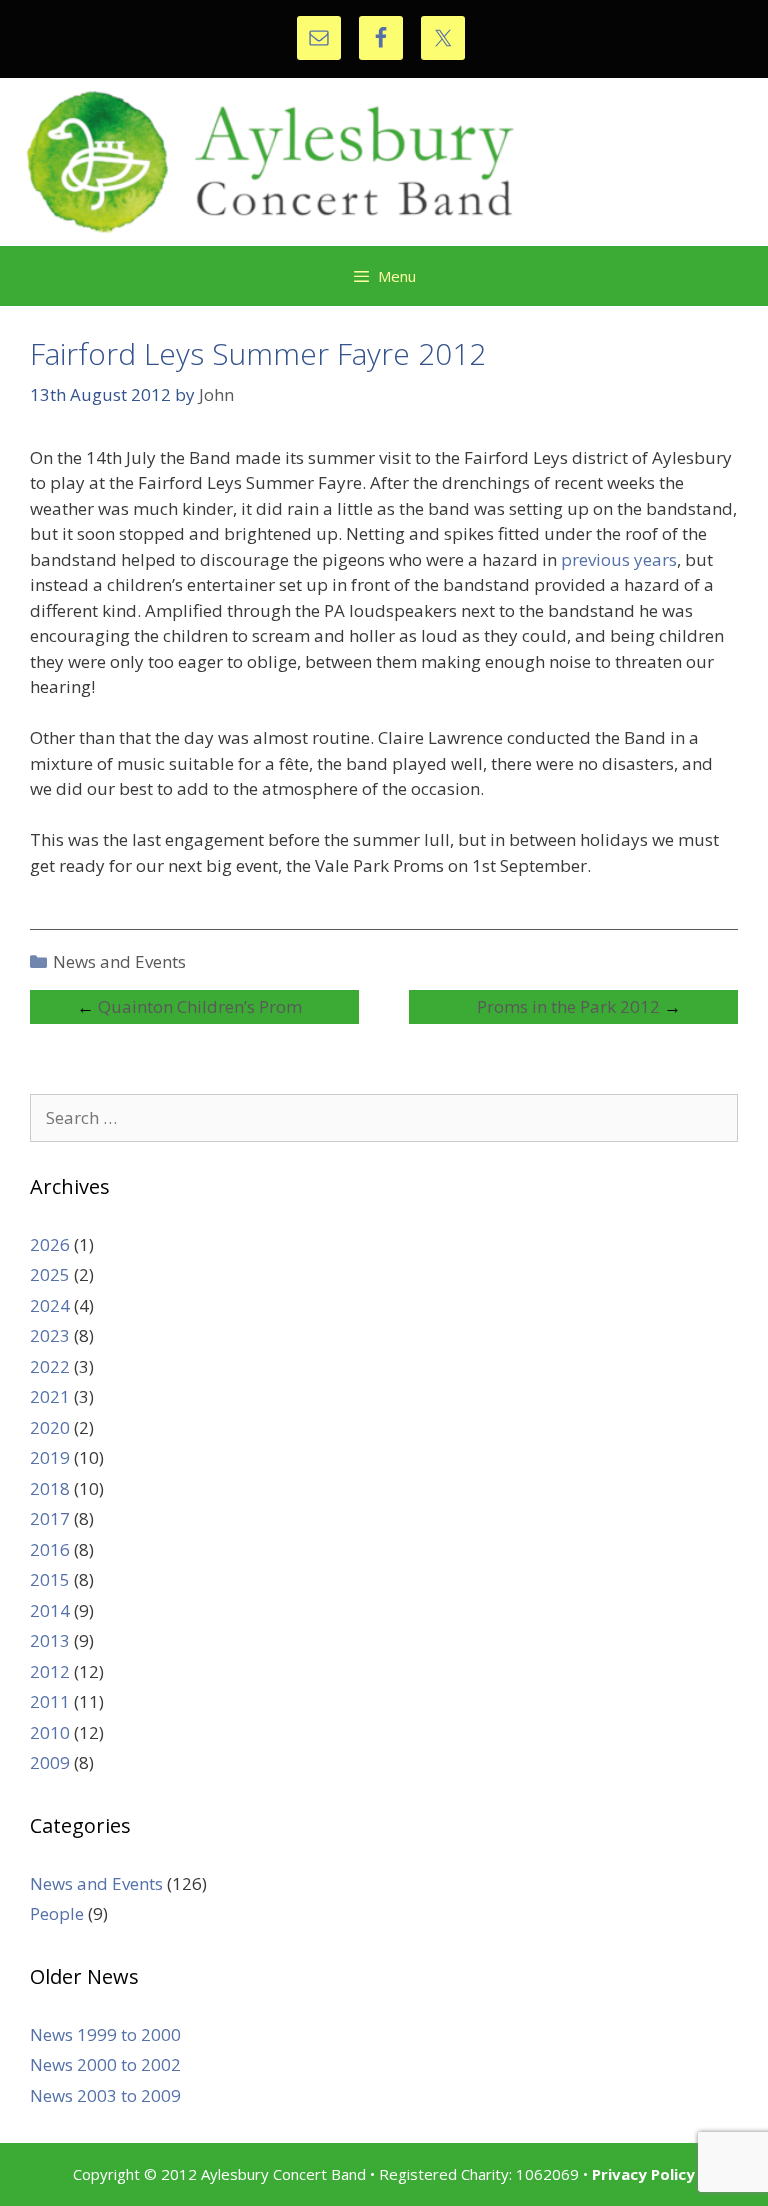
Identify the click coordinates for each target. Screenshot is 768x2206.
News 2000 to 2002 (105, 2064)
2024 (50, 1305)
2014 (50, 1610)
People (57, 1913)
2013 (50, 1640)
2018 (50, 1488)
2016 (50, 1549)
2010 (50, 1732)
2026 (50, 1244)
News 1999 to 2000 (105, 2034)
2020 (50, 1427)
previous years (619, 559)
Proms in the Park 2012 (568, 1006)
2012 (50, 1671)
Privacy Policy (643, 2174)
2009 (50, 1762)
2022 (50, 1366)
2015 (50, 1579)
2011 (50, 1701)
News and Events (119, 961)
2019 (50, 1457)
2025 (50, 1274)
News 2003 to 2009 (105, 2095)
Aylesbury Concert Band (384, 162)
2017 (50, 1518)
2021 (50, 1396)
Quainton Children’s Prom (200, 1006)
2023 (50, 1335)
